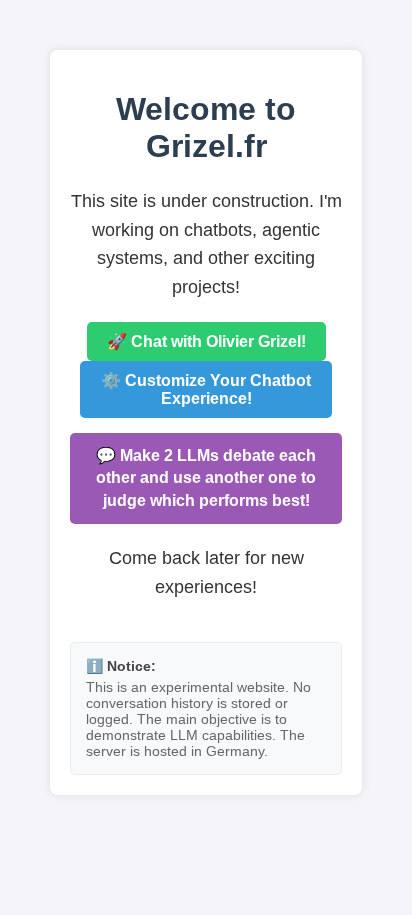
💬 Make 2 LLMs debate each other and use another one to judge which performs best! (206, 478)
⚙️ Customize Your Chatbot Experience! (206, 389)
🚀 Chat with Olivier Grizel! (206, 341)
